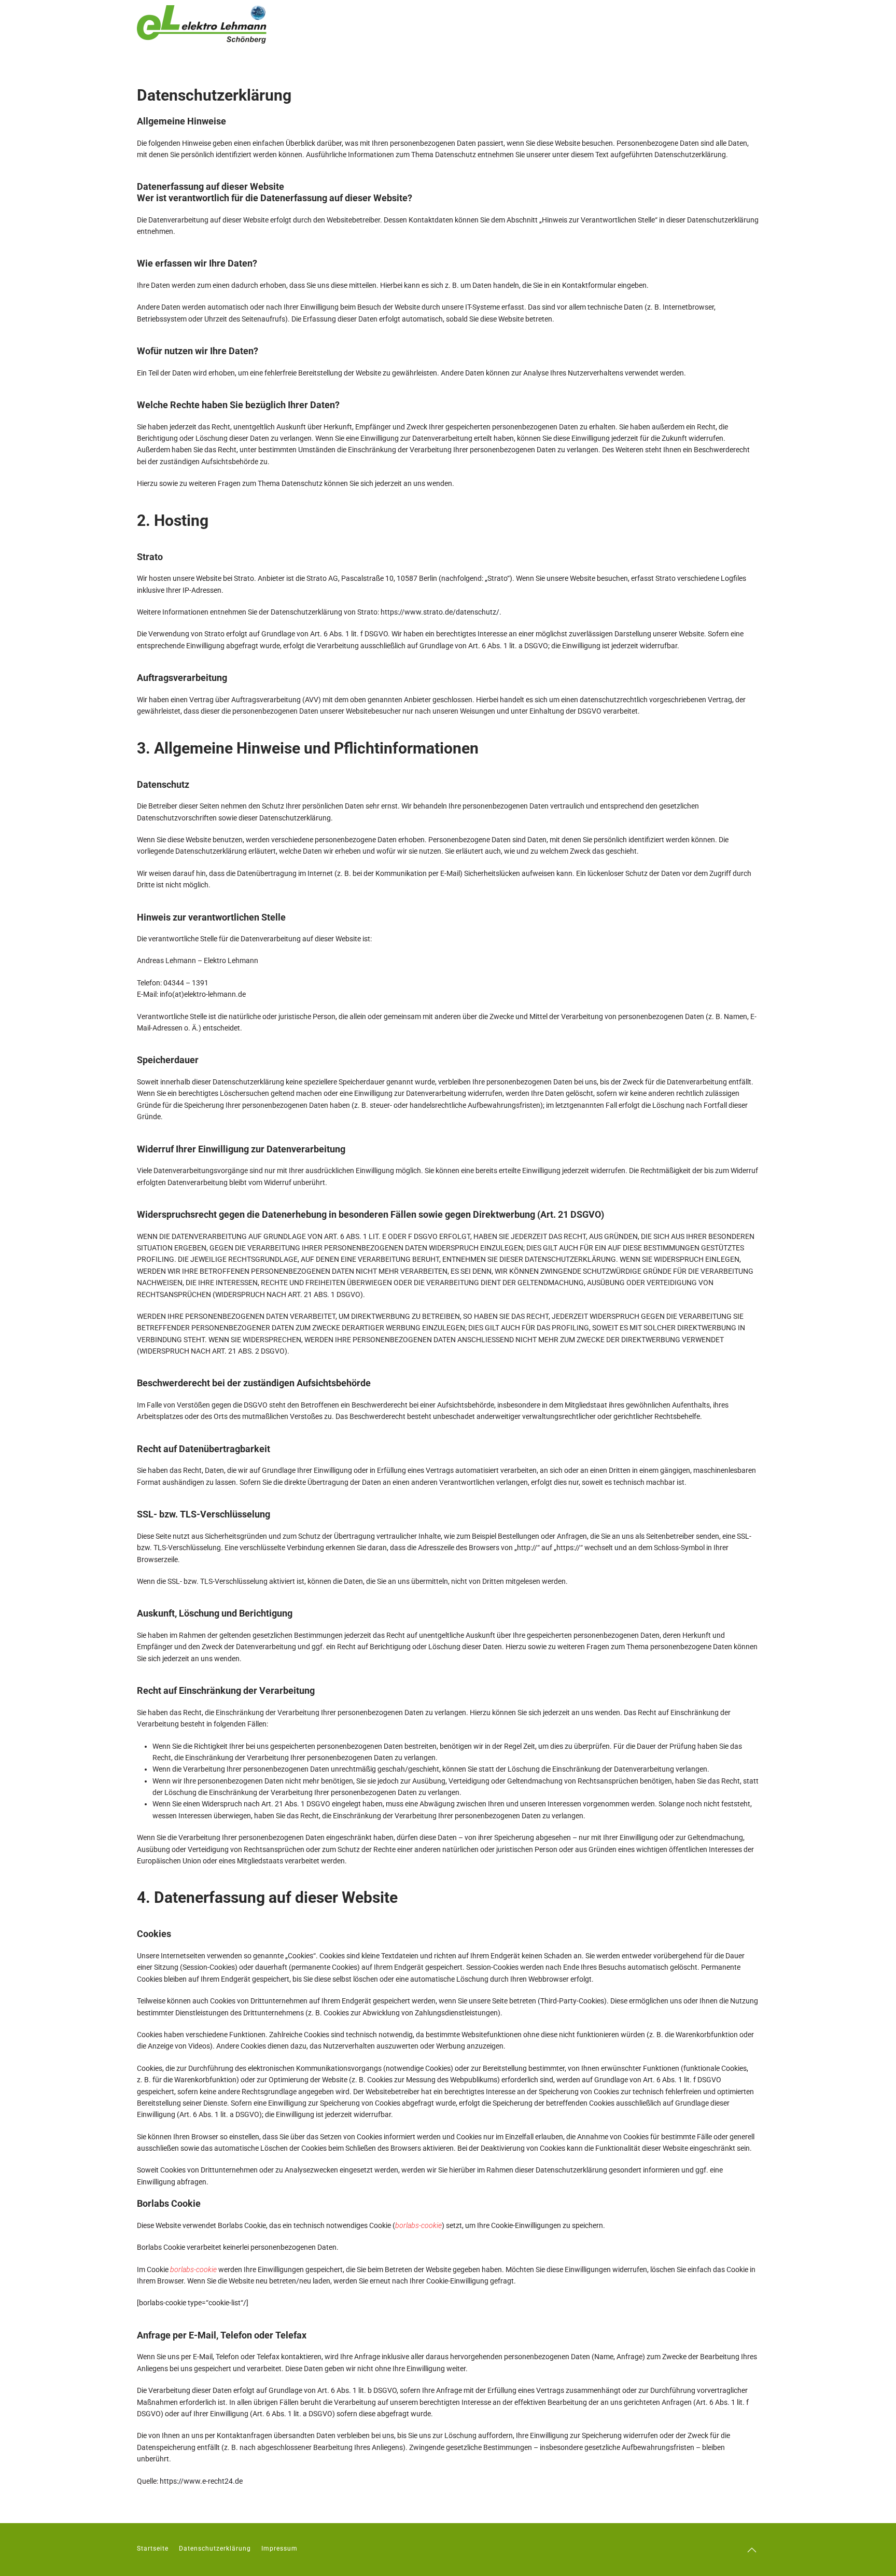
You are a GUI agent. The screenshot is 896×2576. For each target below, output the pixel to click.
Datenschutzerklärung (215, 2549)
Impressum (279, 2549)
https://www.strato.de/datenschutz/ (440, 612)
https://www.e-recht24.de (201, 2481)
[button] (752, 2550)
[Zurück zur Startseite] (202, 24)
